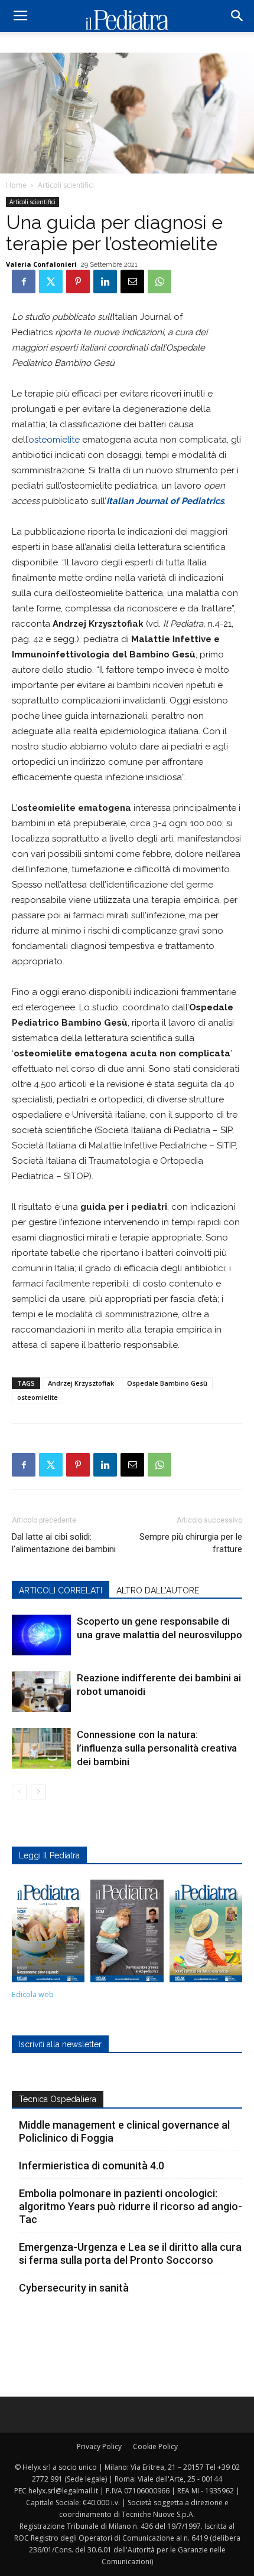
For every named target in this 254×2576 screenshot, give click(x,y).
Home (16, 185)
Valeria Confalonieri (41, 264)
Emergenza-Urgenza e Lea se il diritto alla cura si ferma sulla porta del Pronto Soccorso (130, 2253)
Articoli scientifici (66, 185)
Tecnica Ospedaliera (58, 2099)
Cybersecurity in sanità (74, 2288)
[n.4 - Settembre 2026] (48, 1934)
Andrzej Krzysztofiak (81, 1383)
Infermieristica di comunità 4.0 (92, 2166)
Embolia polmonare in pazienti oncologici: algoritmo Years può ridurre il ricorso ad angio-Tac (131, 2206)
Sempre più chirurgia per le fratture (191, 1543)
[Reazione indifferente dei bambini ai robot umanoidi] (41, 1692)
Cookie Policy (155, 2446)
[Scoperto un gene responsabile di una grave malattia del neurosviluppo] (41, 1635)
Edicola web (33, 1994)
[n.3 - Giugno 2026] (127, 1934)
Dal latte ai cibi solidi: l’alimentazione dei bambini (64, 1543)
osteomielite (54, 440)
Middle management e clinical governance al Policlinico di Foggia (124, 2131)
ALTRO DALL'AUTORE (158, 1590)
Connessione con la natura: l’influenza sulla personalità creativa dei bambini (157, 1748)
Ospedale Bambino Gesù (167, 1383)
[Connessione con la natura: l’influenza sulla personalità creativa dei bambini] (41, 1748)
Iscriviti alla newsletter (60, 2044)
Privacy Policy (99, 2446)
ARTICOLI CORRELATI (61, 1590)
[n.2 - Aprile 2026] (206, 1934)
